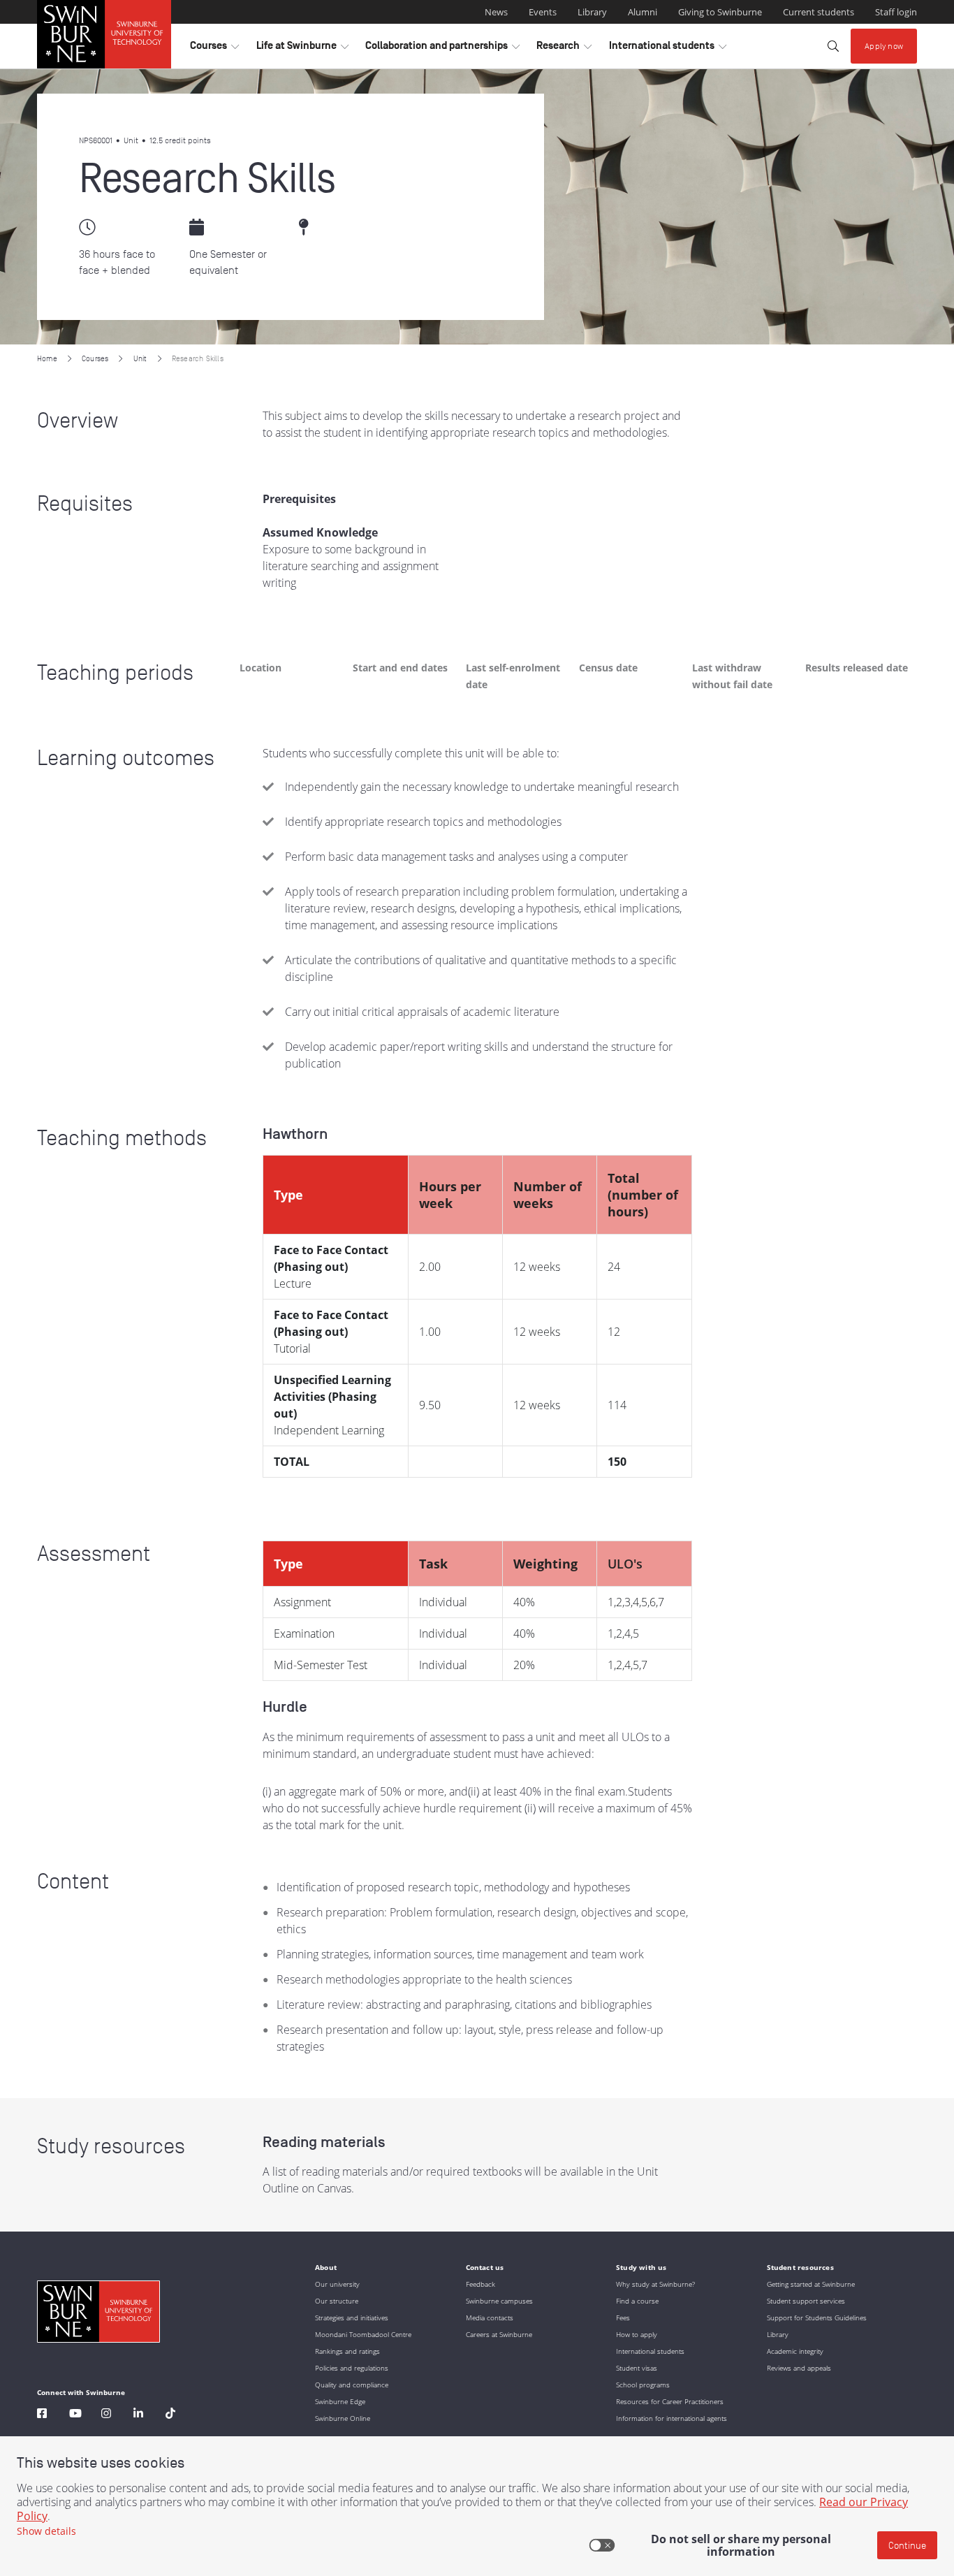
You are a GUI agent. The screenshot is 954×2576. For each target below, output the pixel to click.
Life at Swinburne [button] (302, 49)
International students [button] (668, 49)
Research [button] (564, 49)
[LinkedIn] (138, 2415)
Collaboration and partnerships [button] (442, 49)
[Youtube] (75, 2415)
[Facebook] (42, 2415)
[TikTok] (170, 2415)
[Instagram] (106, 2415)
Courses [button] (214, 49)
